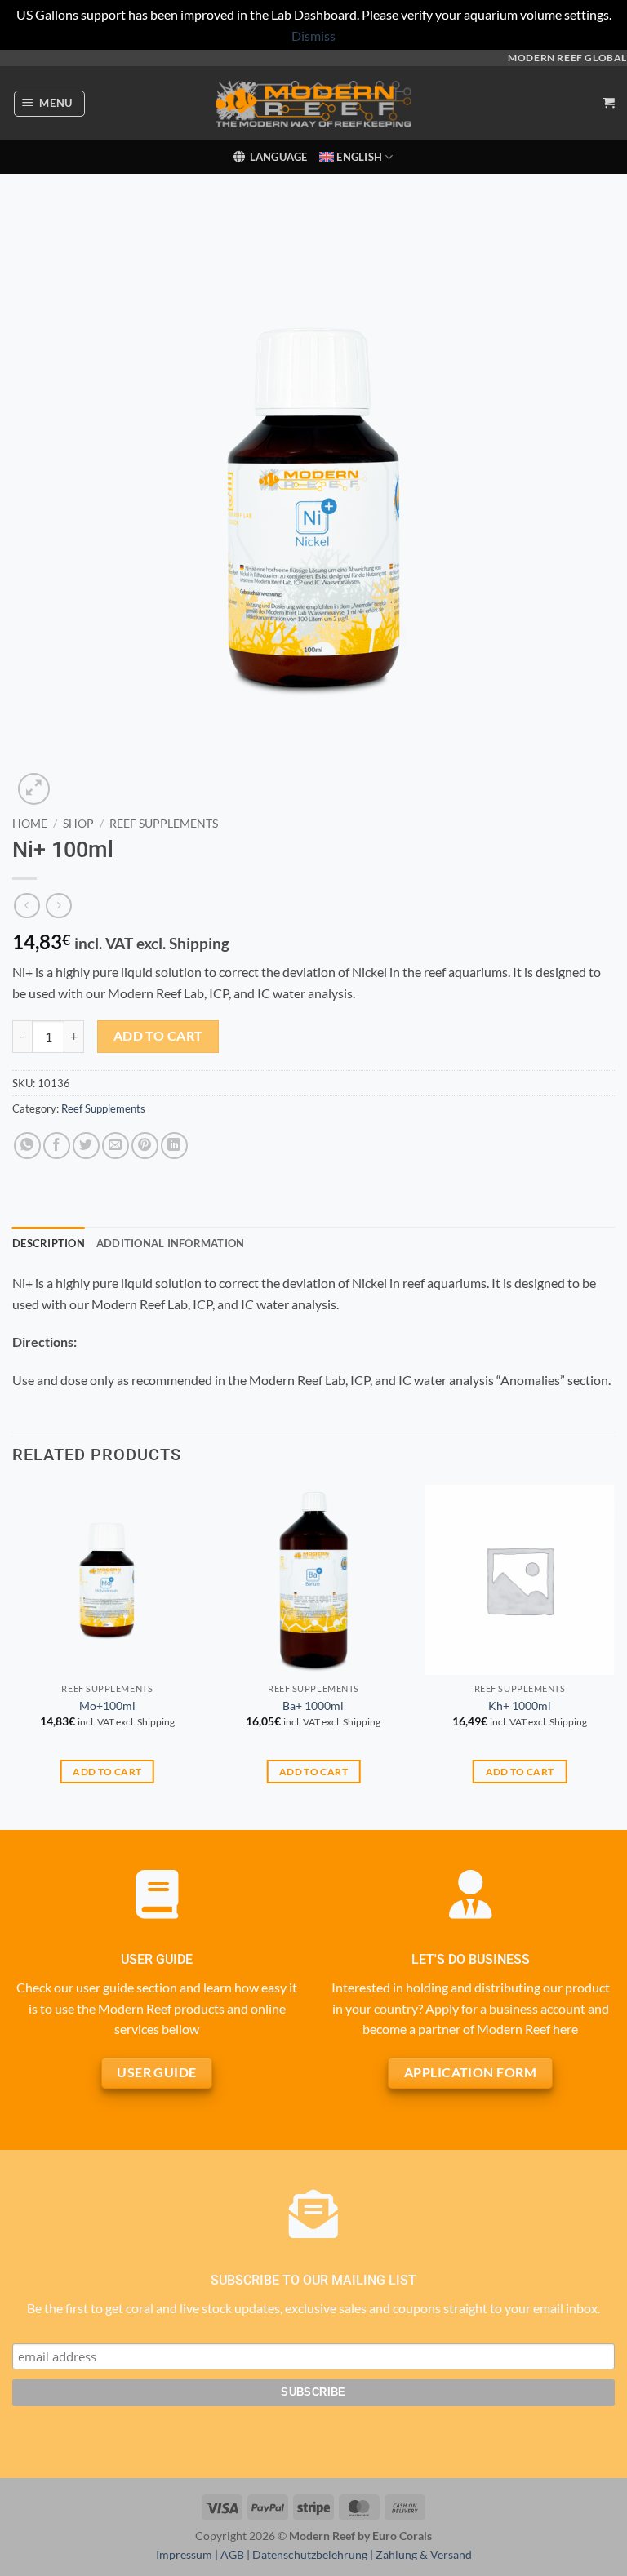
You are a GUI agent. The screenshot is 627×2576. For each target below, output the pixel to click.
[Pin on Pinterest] (145, 1146)
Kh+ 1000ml (520, 1705)
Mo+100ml (107, 1705)
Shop (78, 824)
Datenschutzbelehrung (310, 2554)
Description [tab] (49, 1243)
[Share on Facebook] (57, 1146)
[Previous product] (58, 906)
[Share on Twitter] (86, 1146)
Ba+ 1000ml (313, 1705)
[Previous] (13, 1656)
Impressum (184, 2554)
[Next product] (27, 906)
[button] (50, 104)
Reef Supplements (164, 824)
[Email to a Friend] (116, 1146)
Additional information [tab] (171, 1243)
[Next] (614, 1656)
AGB (232, 2554)
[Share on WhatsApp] (27, 1146)
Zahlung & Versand (424, 2554)
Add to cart (158, 1036)
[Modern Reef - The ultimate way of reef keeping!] (313, 104)
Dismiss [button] (313, 36)
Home (30, 824)
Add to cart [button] (107, 1772)
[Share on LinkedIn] (174, 1146)
